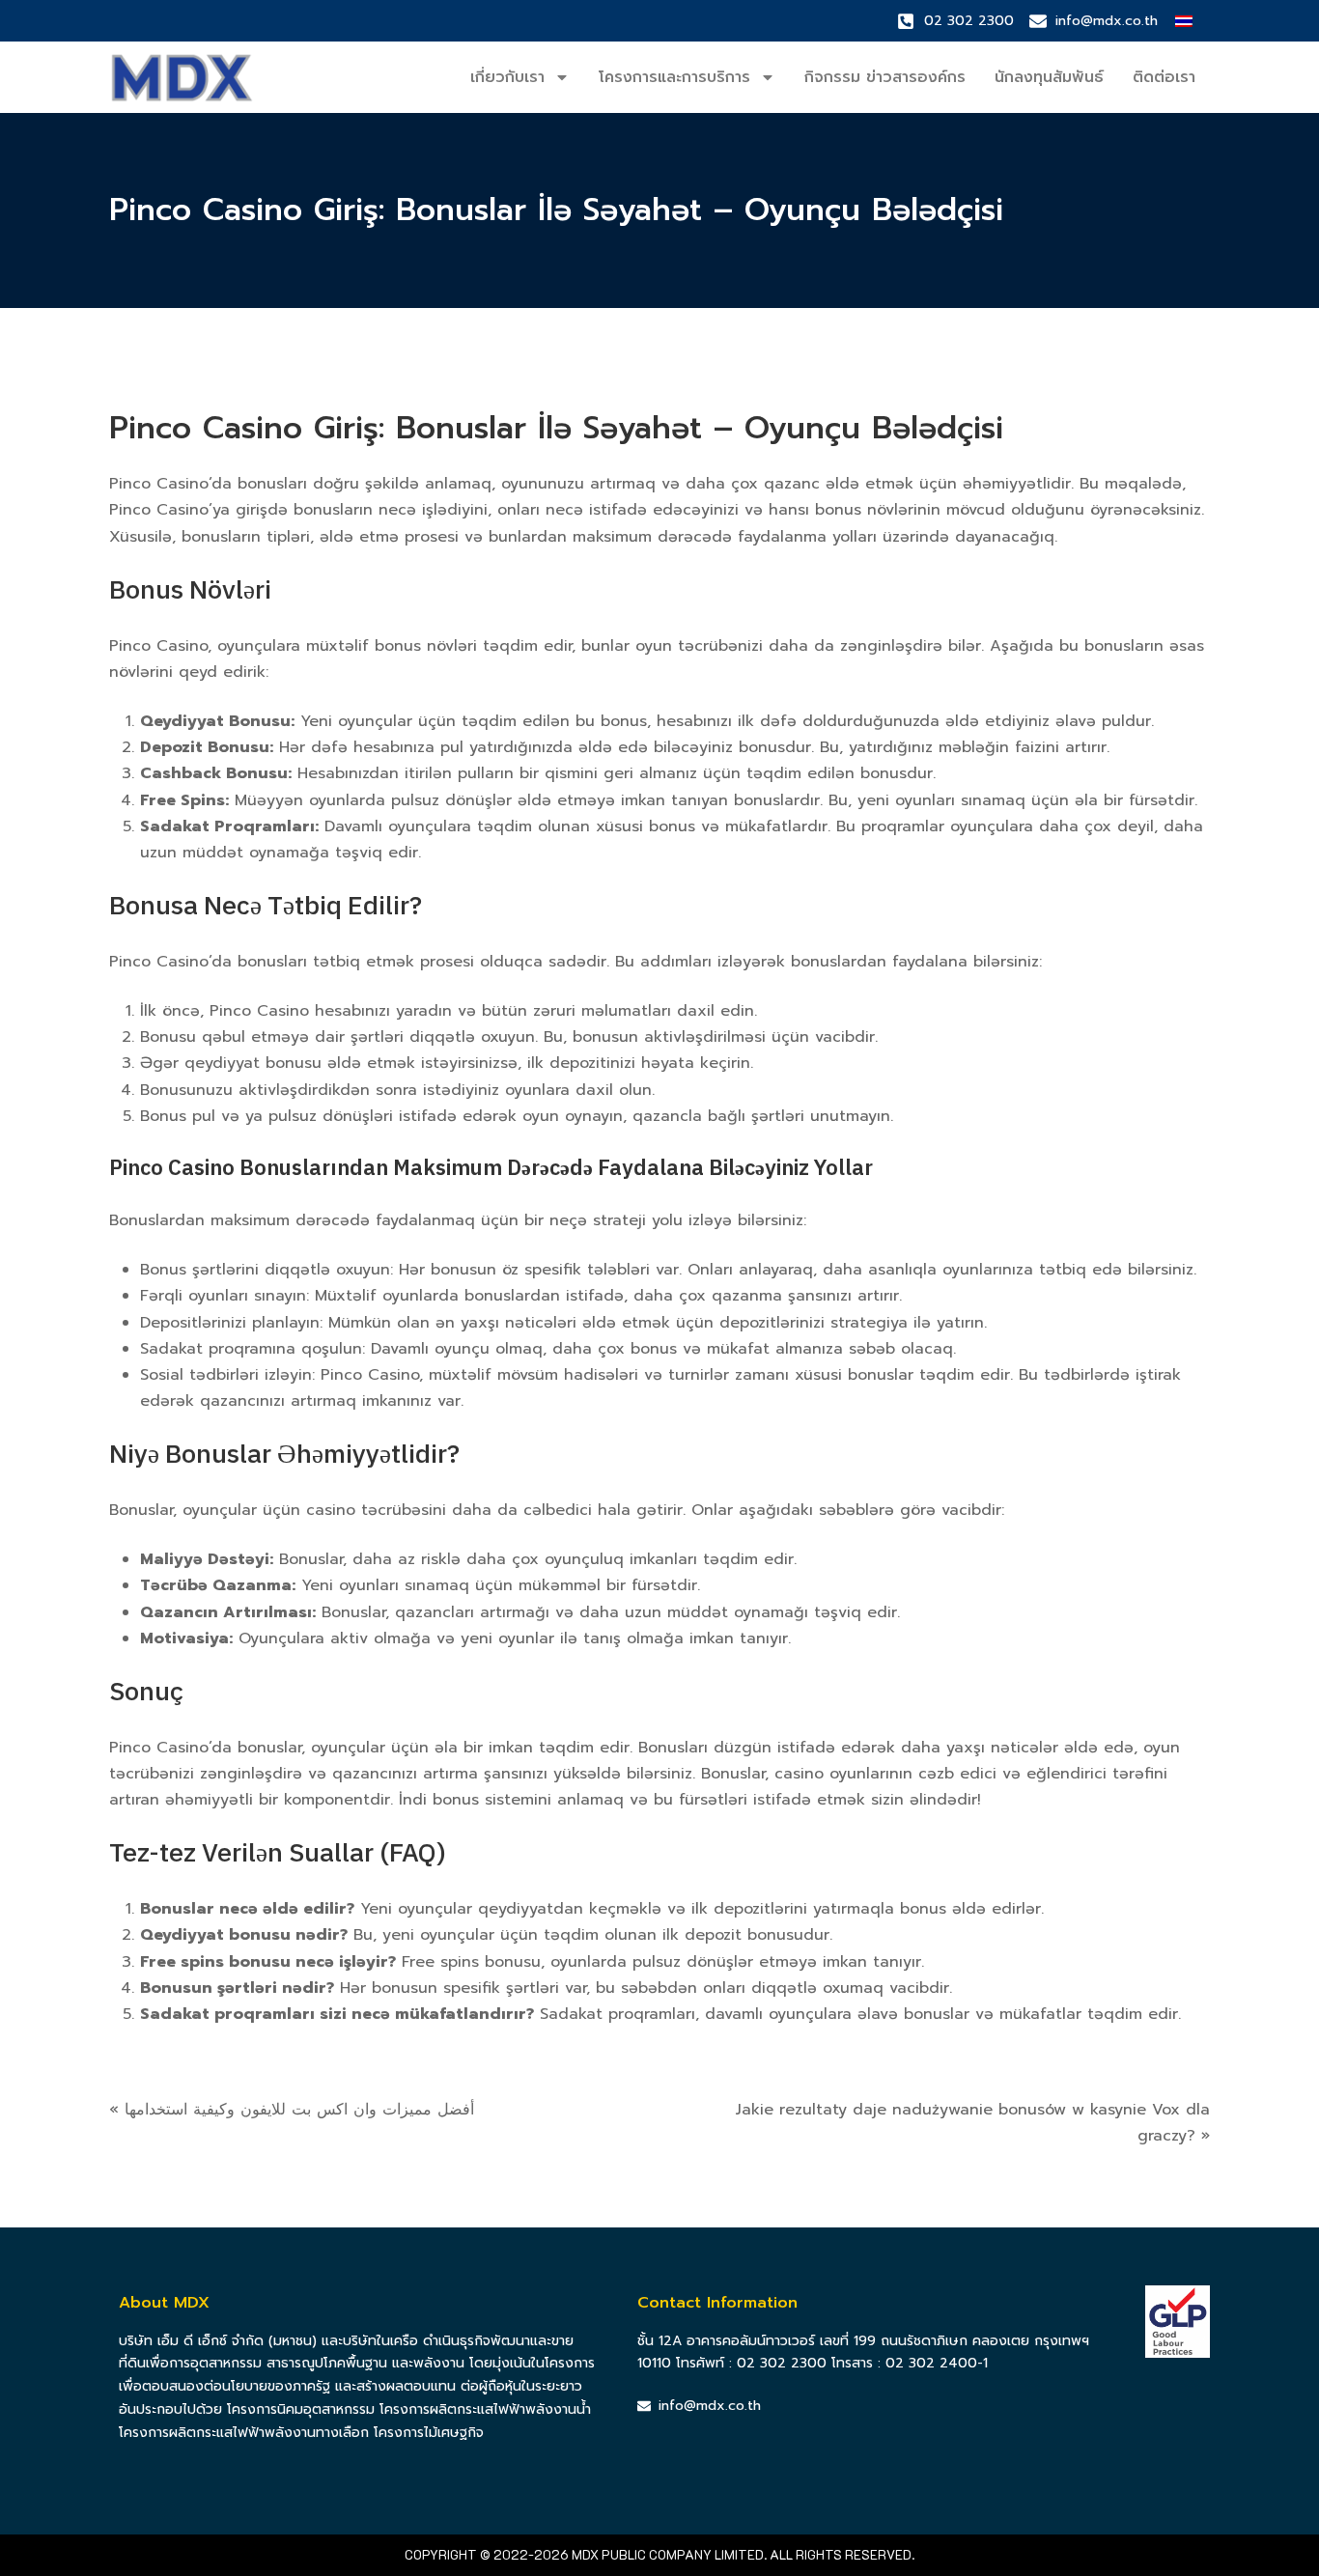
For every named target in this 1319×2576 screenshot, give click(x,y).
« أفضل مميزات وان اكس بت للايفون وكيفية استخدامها (292, 2110)
